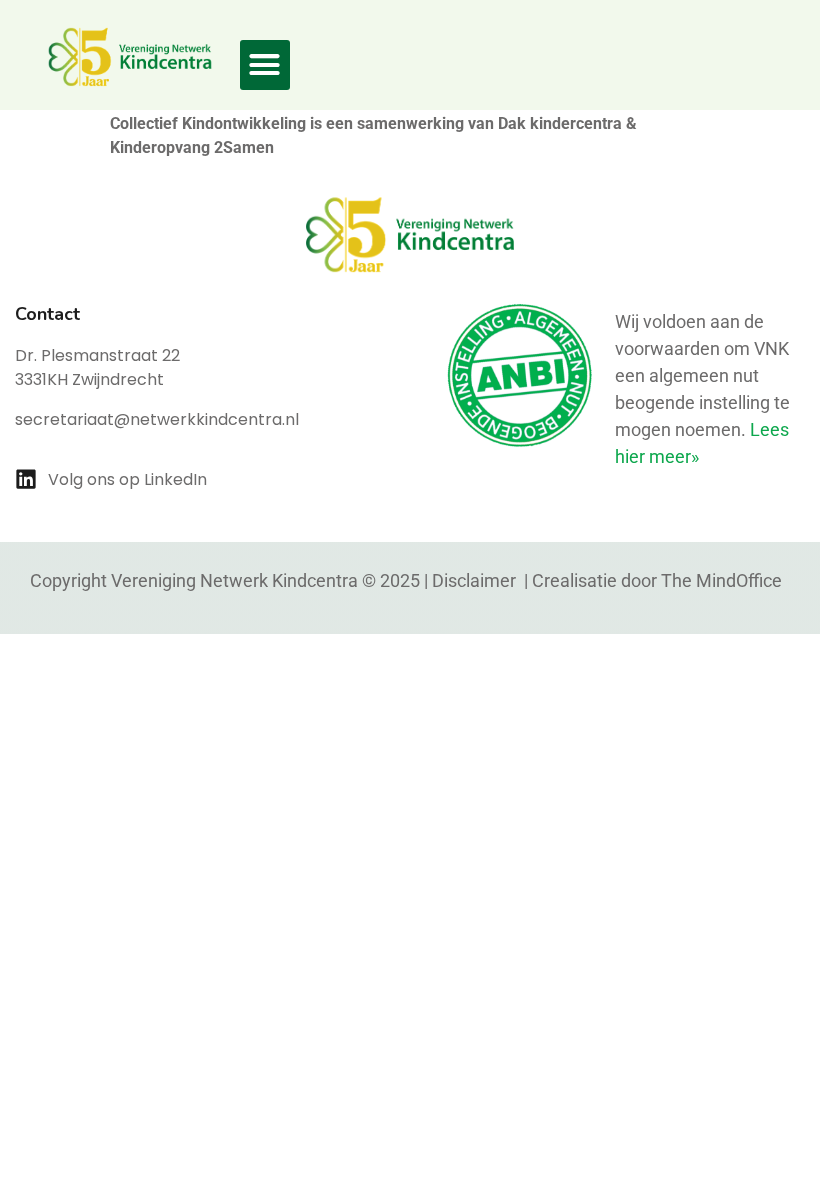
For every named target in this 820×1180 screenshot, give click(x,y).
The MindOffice (721, 580)
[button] (265, 65)
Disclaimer (476, 580)
